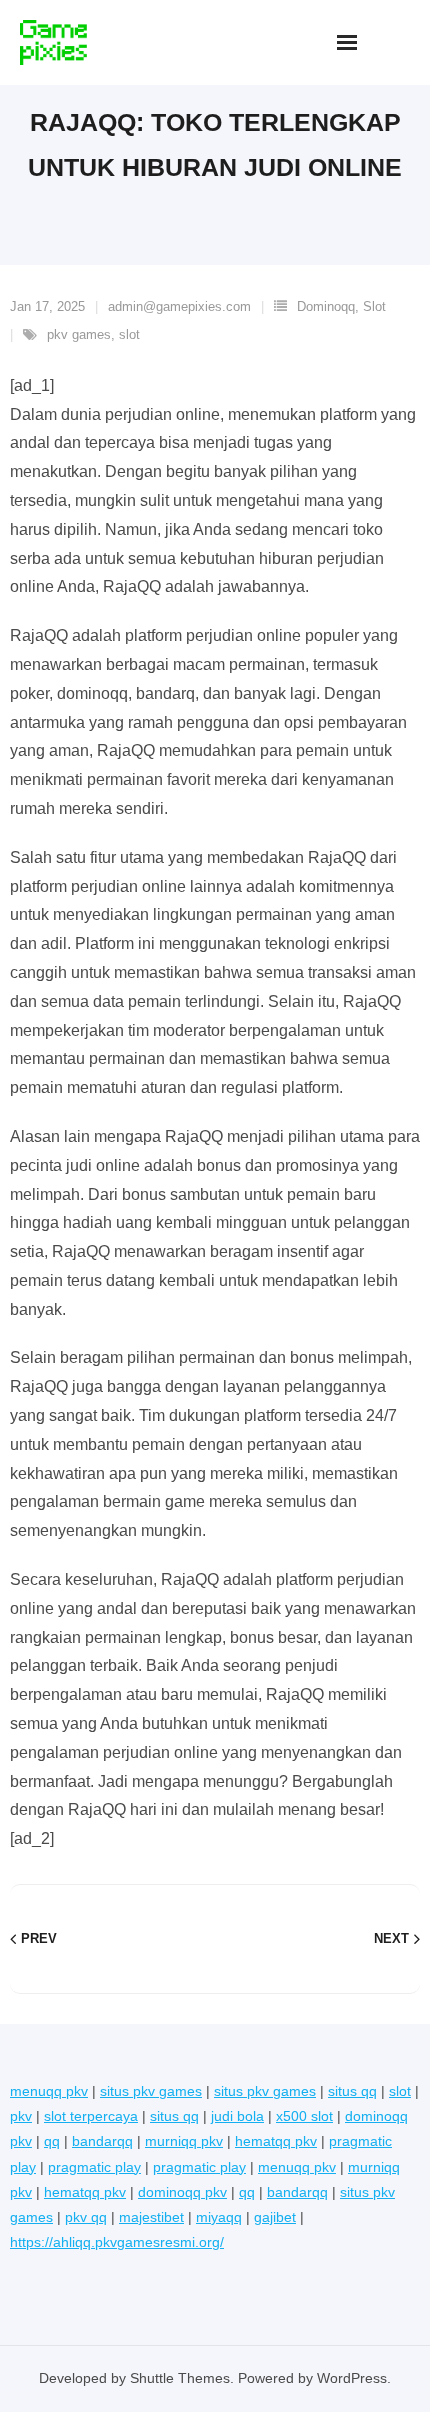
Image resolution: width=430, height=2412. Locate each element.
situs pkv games (151, 2091)
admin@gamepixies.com (179, 306)
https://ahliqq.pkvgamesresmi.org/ (117, 2242)
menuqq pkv (49, 2091)
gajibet (275, 2217)
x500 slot (304, 2116)
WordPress (352, 2378)
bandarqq (102, 2141)
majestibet (151, 2217)
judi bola (237, 2116)
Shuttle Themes (180, 2378)
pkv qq (86, 2217)
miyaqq (219, 2217)
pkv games (79, 334)
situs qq (352, 2091)
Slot (374, 306)
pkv (21, 2116)
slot (129, 334)
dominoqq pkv (182, 2192)
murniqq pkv (184, 2141)
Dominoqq (326, 306)
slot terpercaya (91, 2116)
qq (52, 2141)
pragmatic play (94, 2167)
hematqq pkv (276, 2141)
